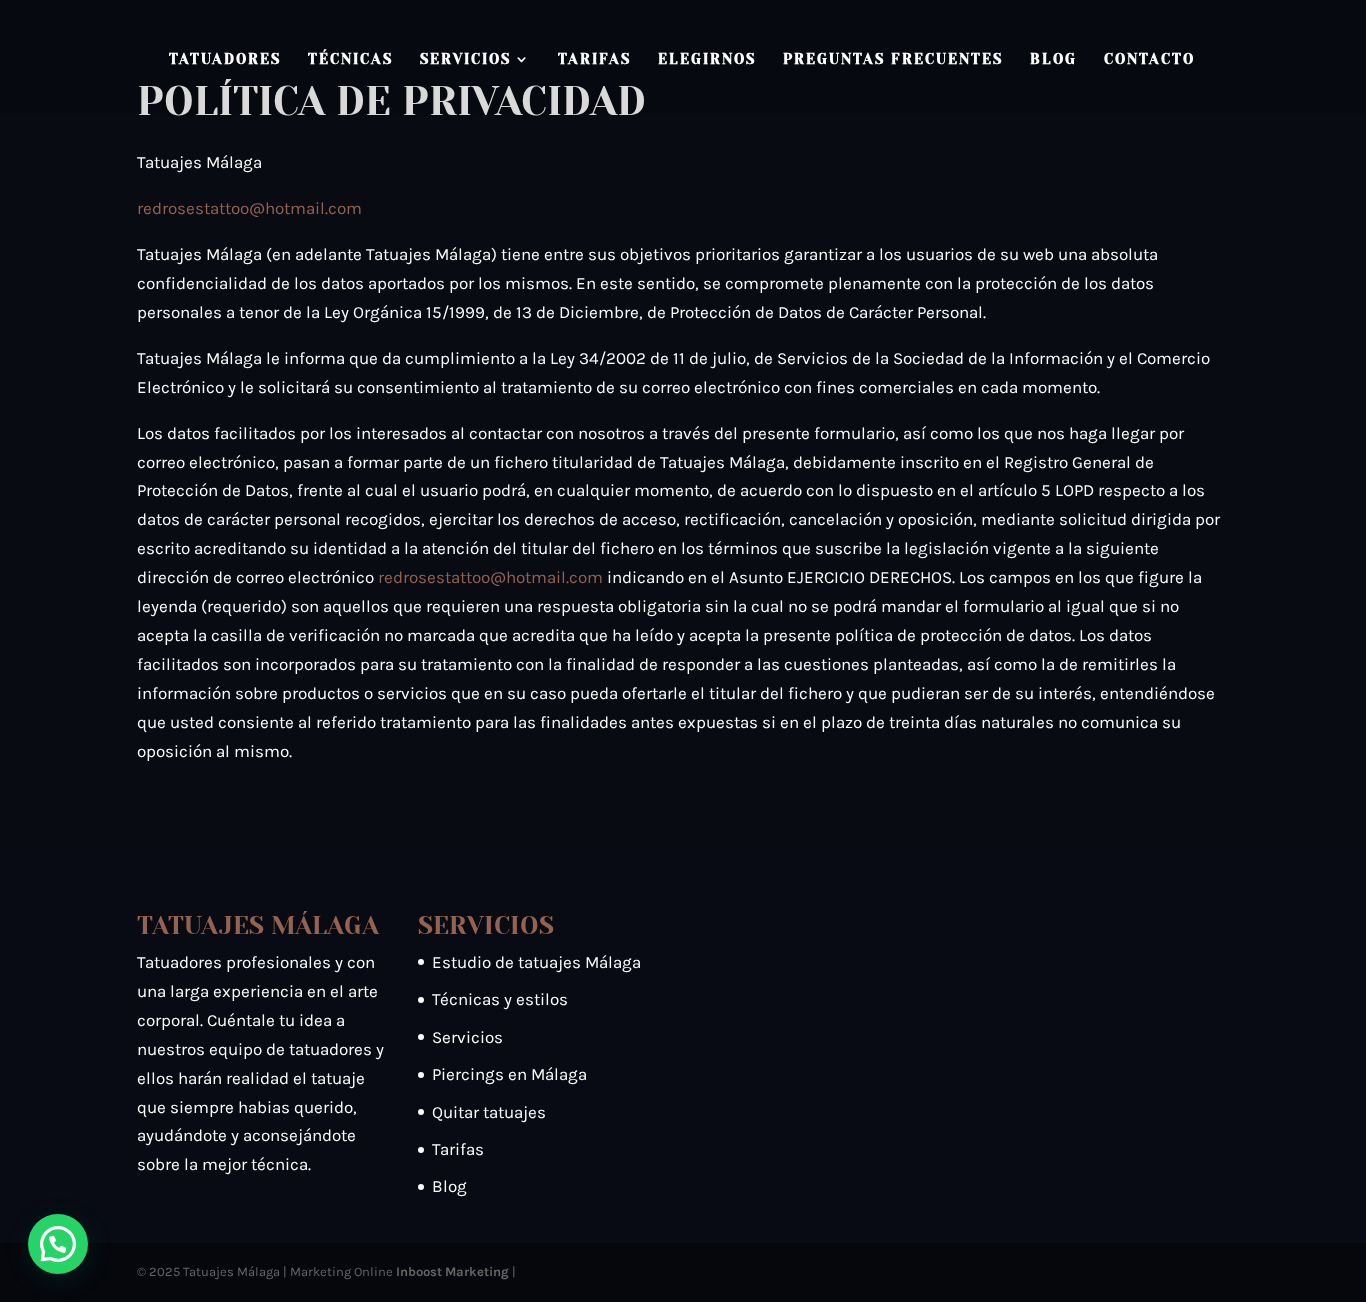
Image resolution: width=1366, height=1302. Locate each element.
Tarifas (594, 59)
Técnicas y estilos (500, 999)
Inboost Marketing (452, 1271)
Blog (1053, 59)
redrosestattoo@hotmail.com (249, 208)
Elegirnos (707, 59)
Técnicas (350, 59)
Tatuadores (225, 59)
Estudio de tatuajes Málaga (536, 962)
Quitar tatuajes (489, 1112)
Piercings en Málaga (509, 1074)
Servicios (465, 59)
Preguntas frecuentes (893, 59)
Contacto (1149, 59)
